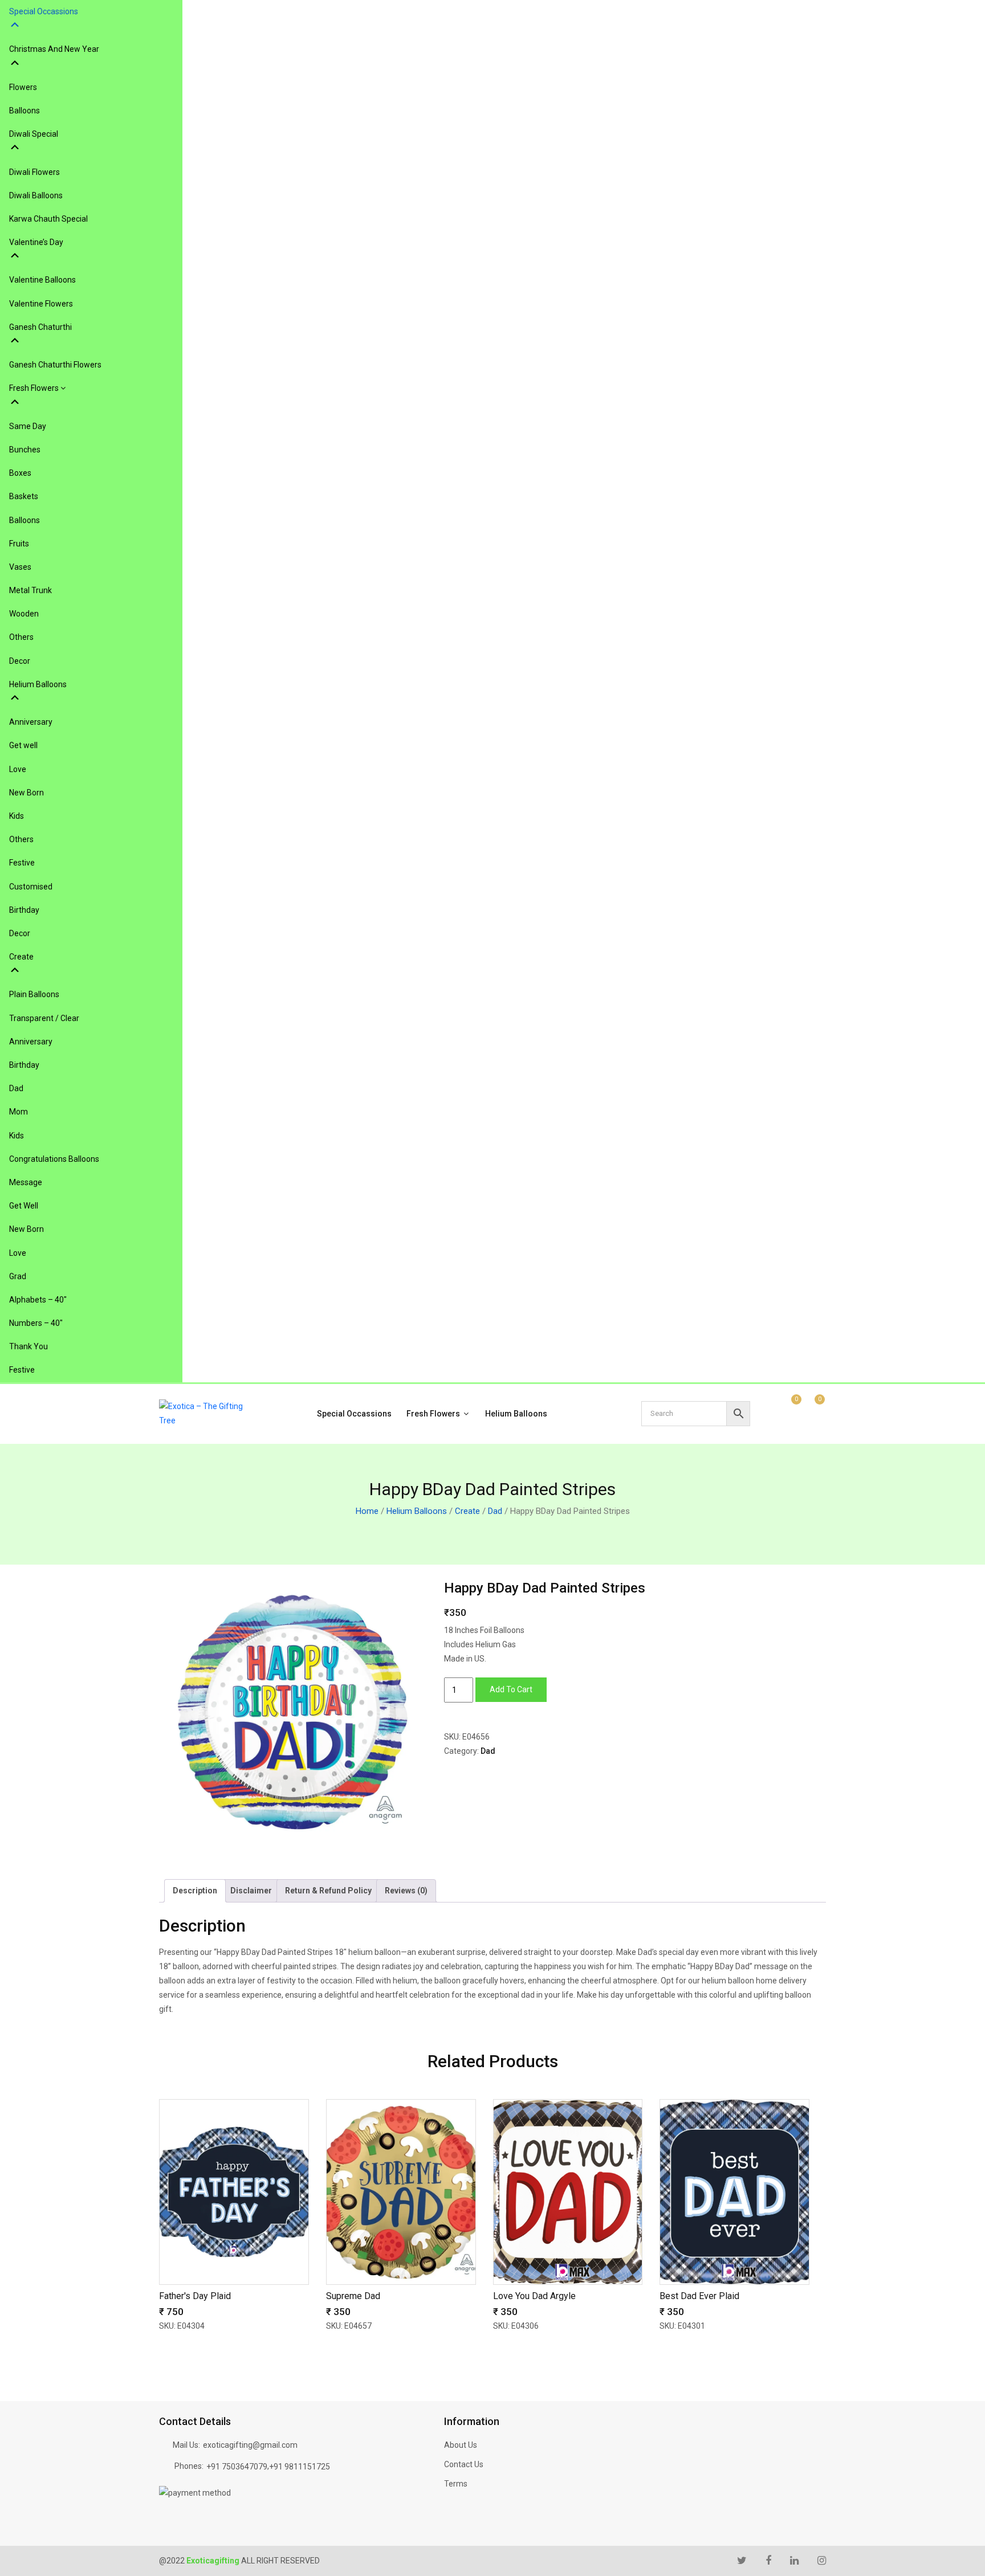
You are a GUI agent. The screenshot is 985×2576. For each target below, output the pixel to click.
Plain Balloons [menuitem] (34, 994)
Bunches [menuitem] (25, 450)
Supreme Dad (353, 2296)
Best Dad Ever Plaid (699, 2296)
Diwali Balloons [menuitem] (36, 195)
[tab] (195, 1891)
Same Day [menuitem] (28, 426)
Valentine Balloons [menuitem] (42, 280)
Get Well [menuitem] (24, 1206)
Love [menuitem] (18, 769)
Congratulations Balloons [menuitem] (54, 1159)
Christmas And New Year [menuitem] (54, 49)
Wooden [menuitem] (24, 614)
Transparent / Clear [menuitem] (44, 1018)
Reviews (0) (406, 1891)
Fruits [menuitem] (19, 544)
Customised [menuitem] (31, 887)
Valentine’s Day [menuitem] (36, 242)
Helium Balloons (516, 1414)
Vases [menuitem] (20, 567)
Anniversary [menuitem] (31, 722)
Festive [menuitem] (22, 863)
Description (195, 1891)
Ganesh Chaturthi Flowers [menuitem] (55, 365)
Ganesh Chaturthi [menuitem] (40, 327)
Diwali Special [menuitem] (34, 134)
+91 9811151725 (300, 2467)
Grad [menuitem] (18, 1276)
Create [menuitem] (21, 957)
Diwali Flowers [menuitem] (34, 172)
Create (467, 1511)
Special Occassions (354, 1414)
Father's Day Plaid (195, 2296)
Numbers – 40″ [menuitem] (36, 1323)
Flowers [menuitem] (23, 87)
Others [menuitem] (21, 637)
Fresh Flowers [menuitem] (35, 388)
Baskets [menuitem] (24, 496)
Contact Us (464, 2464)
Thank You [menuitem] (29, 1346)
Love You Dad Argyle (534, 2296)
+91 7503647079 (237, 2467)
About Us (461, 2445)
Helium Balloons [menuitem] (38, 684)
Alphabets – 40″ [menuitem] (38, 1300)
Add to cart (511, 1689)
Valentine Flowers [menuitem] (41, 304)
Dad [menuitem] (16, 1088)
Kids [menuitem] (17, 816)
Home (367, 1511)
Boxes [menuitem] (20, 473)
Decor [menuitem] (20, 661)
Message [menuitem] (26, 1182)
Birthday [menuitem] (24, 910)
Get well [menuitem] (23, 745)
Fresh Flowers (434, 1414)
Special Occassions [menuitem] (44, 11)
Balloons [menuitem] (25, 111)
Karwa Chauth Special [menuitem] (48, 219)
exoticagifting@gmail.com (250, 2445)
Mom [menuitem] (19, 1112)
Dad (495, 1511)
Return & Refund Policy (328, 1891)
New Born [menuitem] (27, 793)
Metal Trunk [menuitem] (30, 590)
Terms (456, 2484)
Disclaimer (251, 1891)
